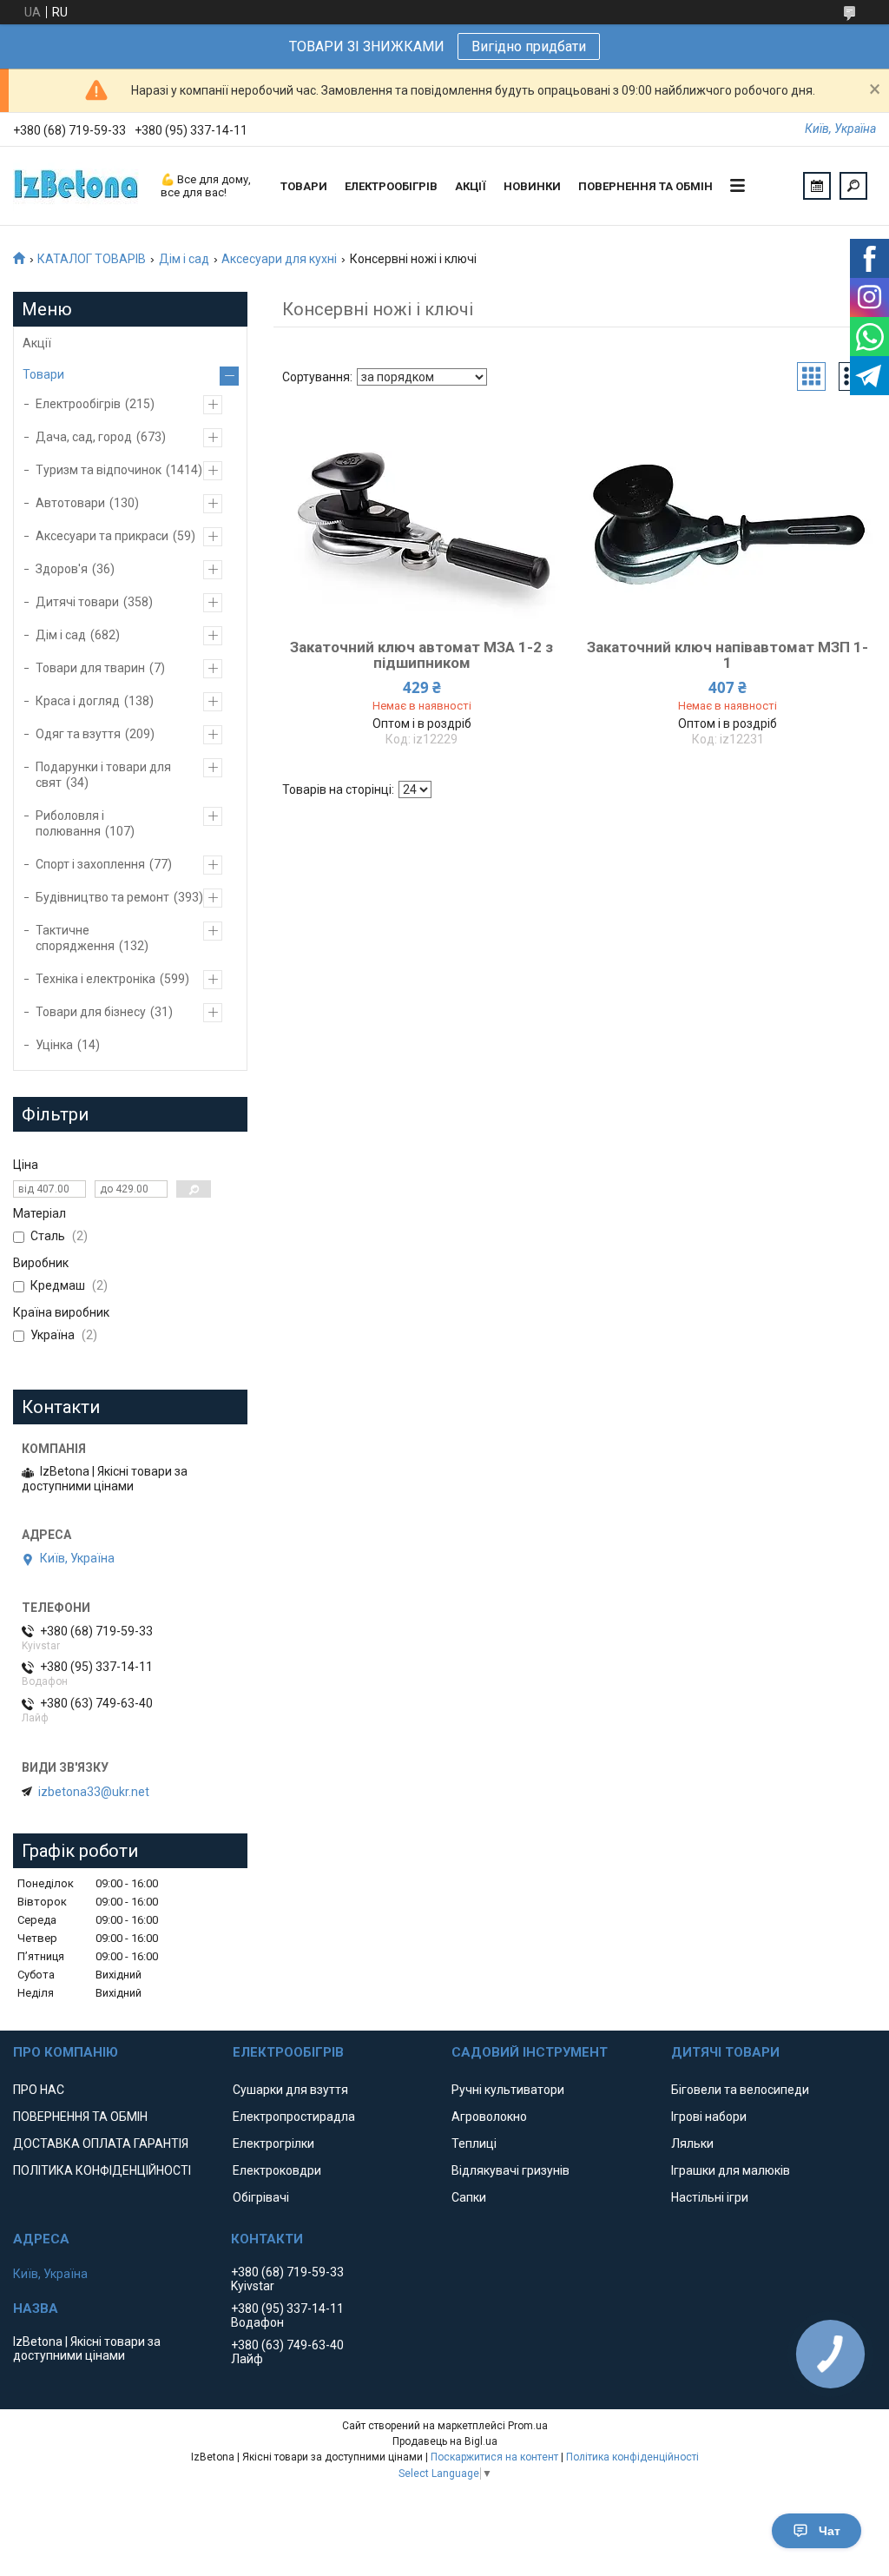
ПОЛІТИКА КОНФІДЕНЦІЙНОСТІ (102, 2170)
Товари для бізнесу (91, 1012)
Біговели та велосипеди (740, 2090)
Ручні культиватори (508, 2090)
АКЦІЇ (471, 186)
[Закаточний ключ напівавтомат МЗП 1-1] (728, 517)
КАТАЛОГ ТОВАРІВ (92, 259)
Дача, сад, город (84, 437)
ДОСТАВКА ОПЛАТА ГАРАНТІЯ (101, 2143)
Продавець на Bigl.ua (445, 2441)
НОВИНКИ (532, 186)
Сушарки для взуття (290, 2090)
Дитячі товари (77, 602)
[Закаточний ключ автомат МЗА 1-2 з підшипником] (421, 517)
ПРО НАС (39, 2090)
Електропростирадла (294, 2117)
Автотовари (70, 503)
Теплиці (474, 2143)
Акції (37, 343)
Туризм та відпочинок (99, 470)
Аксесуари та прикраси (102, 536)
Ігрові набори (709, 2117)
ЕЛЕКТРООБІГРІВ (391, 186)
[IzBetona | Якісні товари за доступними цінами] (78, 186)
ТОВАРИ (304, 186)
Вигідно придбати (529, 46)
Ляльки (692, 2143)
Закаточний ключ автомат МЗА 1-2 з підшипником (421, 655)
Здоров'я (62, 569)
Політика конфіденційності (632, 2457)
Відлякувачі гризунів (510, 2170)
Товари (43, 374)
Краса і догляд (78, 701)
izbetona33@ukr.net (94, 1792)
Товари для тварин (90, 668)
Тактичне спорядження (75, 938)
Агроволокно (489, 2117)
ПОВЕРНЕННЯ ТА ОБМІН (645, 186)
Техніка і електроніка (95, 979)
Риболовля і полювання (70, 823)
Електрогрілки (273, 2143)
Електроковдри (277, 2170)
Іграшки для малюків (731, 2170)
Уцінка (54, 1045)
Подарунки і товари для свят (103, 775)
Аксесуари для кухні (279, 259)
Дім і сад (184, 259)
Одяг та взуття (78, 734)
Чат (830, 2531)
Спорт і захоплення (90, 864)
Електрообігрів (78, 404)
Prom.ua (528, 2426)
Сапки (469, 2197)
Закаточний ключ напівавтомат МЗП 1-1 (728, 655)
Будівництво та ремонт (102, 897)
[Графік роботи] (817, 186)
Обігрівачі (261, 2197)
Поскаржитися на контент (494, 2457)
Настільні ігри (710, 2197)
